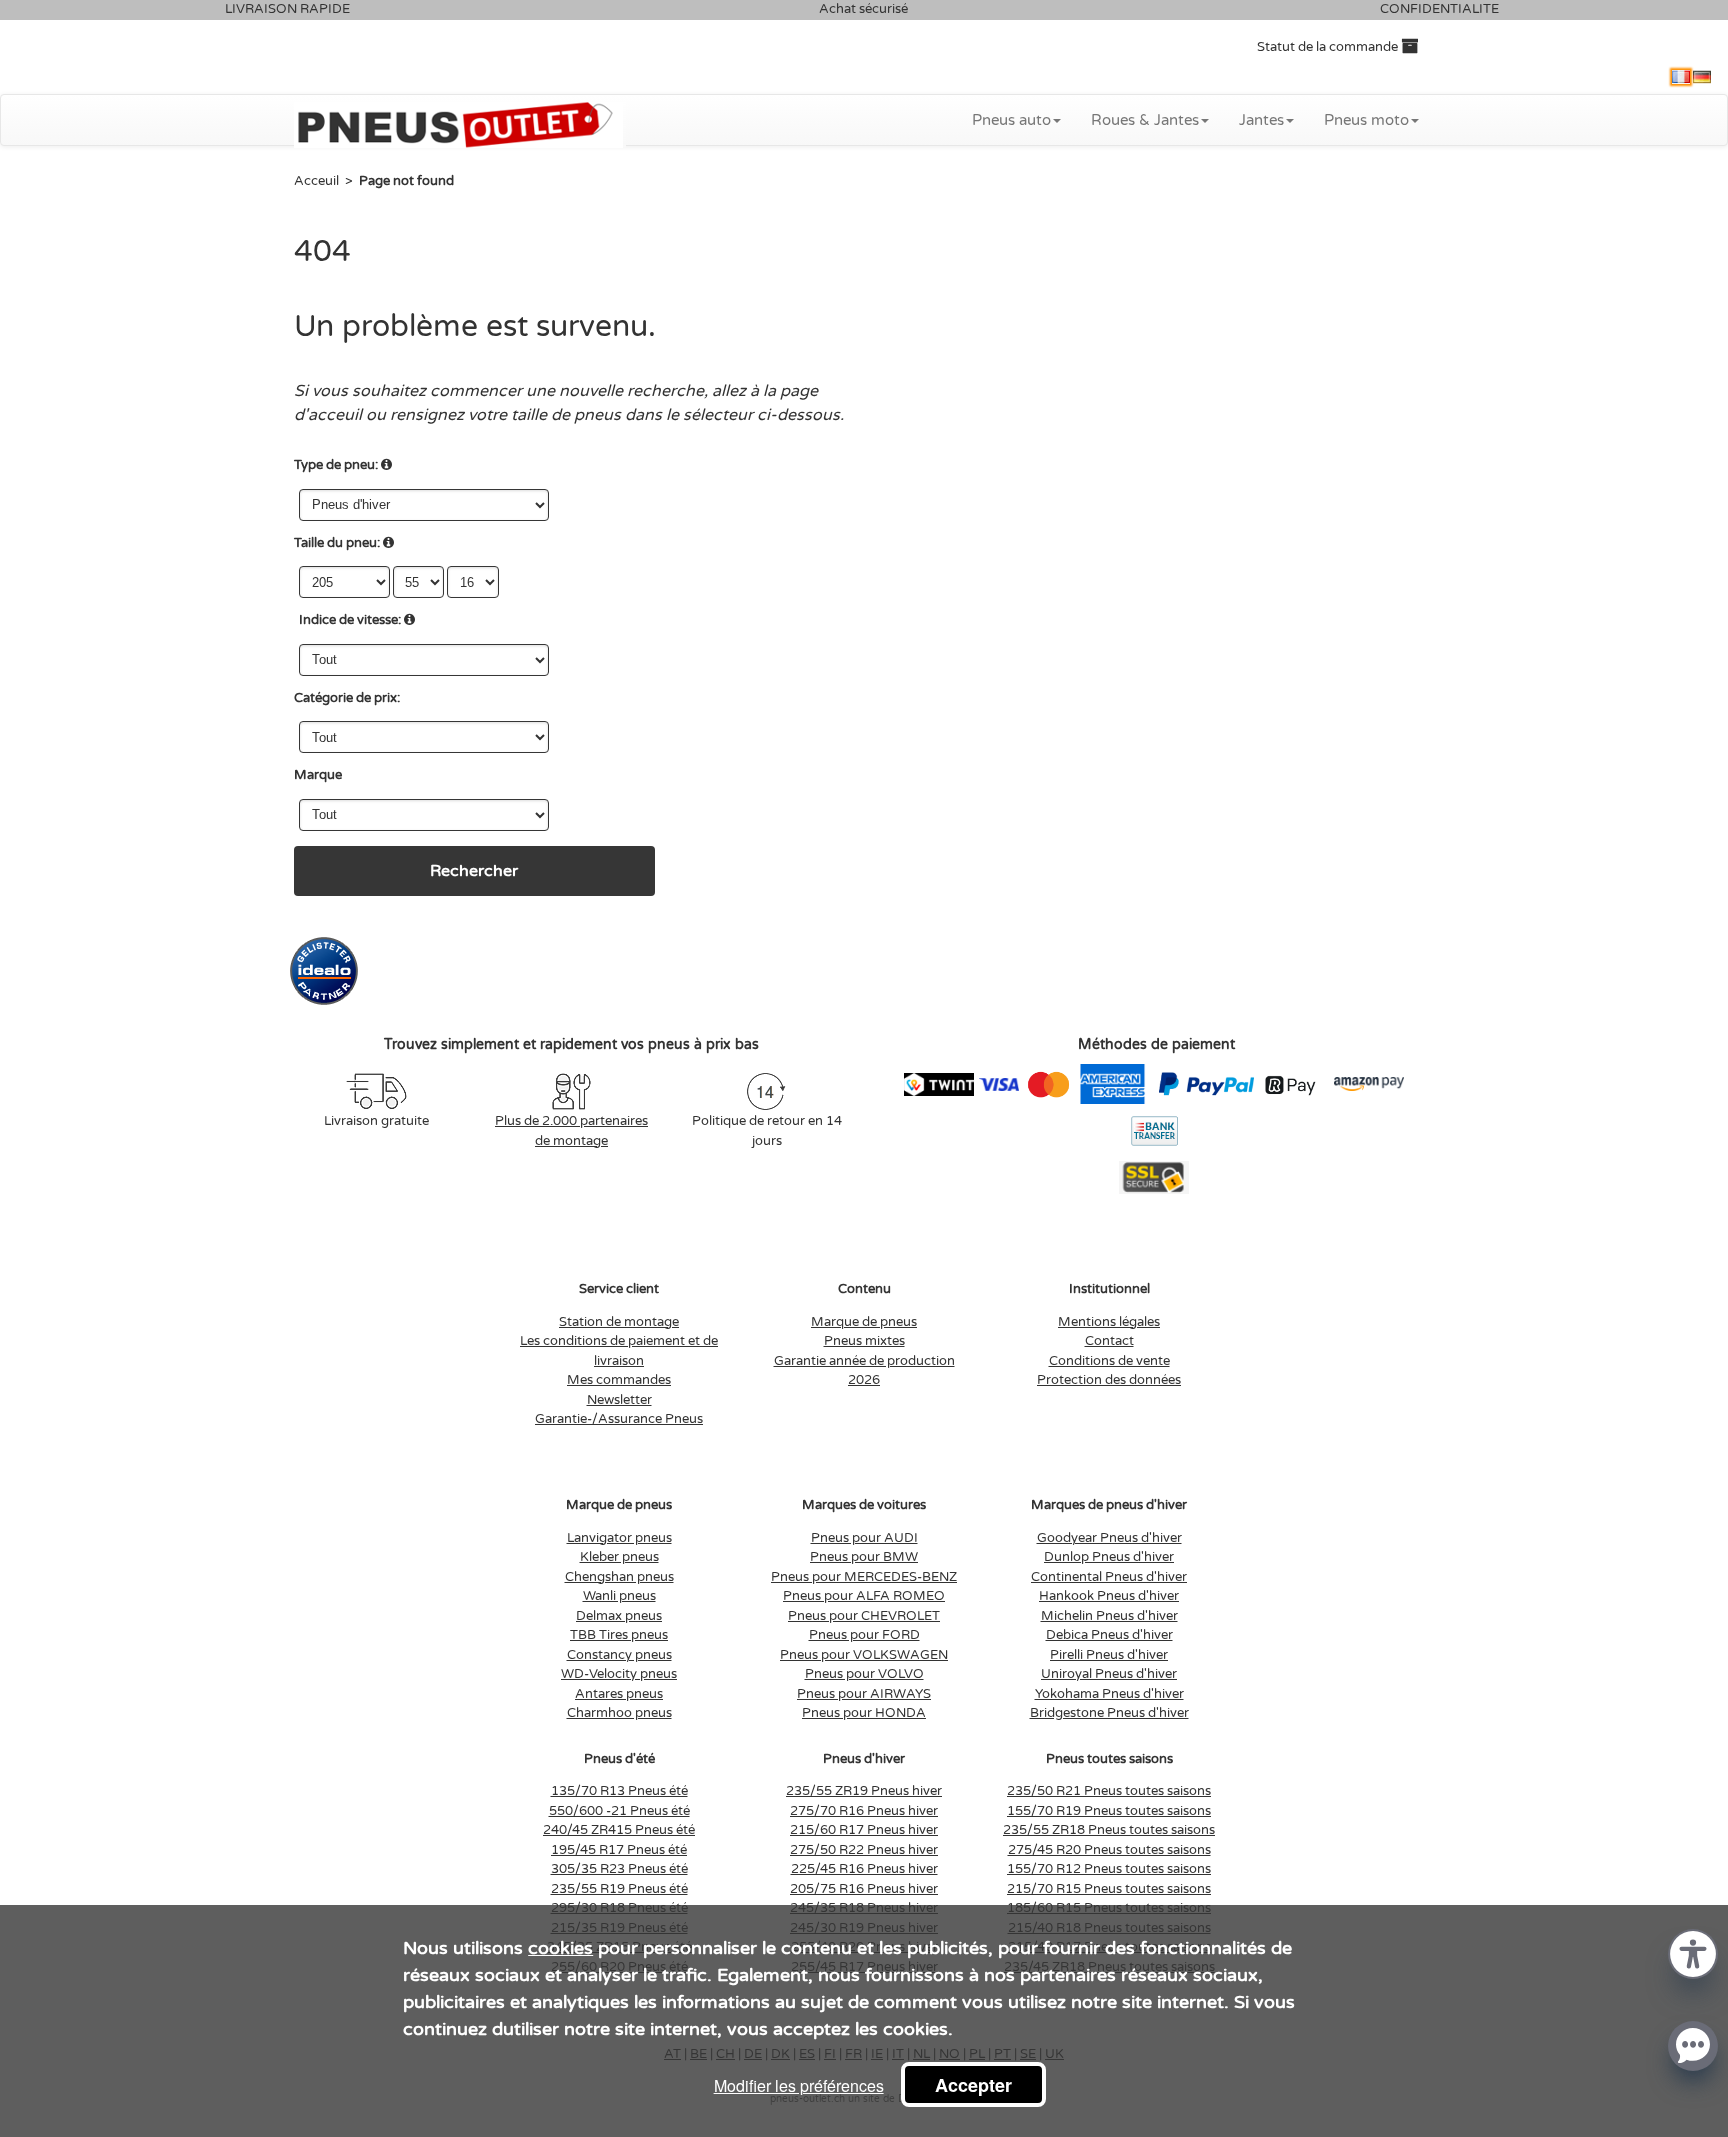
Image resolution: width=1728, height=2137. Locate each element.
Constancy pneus (619, 1655)
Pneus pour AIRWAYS (864, 1694)
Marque (318, 775)
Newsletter (619, 1400)
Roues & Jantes (1145, 120)
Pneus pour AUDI (864, 1538)
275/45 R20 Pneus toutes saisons (1109, 1850)
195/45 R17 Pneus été (619, 1850)
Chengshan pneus (619, 1577)
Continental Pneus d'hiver (1109, 1577)
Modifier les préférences (799, 2085)
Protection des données (1109, 1380)
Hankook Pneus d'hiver (1109, 1596)
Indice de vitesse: (350, 620)
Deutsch (1702, 77)
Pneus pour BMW (864, 1557)
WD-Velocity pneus (619, 1674)
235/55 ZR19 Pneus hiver (864, 1791)
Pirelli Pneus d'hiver (1109, 1655)
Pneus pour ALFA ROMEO (864, 1596)
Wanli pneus (619, 1596)
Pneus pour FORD (864, 1635)
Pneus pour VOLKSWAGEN (864, 1655)
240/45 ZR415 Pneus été (619, 1830)
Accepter (973, 2085)
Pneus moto (1366, 120)
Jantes (1261, 120)
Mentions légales (1109, 1322)
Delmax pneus (619, 1616)
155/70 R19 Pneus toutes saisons (1109, 1811)
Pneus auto (1011, 120)
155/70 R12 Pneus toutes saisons (1109, 1869)
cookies (560, 1948)
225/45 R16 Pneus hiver (864, 1869)
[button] (1693, 1952)
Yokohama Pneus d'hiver (1109, 1694)
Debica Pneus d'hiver (1109, 1635)
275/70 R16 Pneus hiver (864, 1811)
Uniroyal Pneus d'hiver (1109, 1674)
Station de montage (619, 1322)
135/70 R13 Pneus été (619, 1791)
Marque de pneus (864, 1322)
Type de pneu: (336, 465)
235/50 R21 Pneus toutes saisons (1109, 1791)
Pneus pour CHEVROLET (864, 1616)
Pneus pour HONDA (864, 1713)
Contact (1109, 1341)
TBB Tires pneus (619, 1635)
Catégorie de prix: (347, 698)
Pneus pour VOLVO (864, 1674)
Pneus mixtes (864, 1341)
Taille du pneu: (337, 543)
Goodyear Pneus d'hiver (1109, 1538)
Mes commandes (619, 1380)
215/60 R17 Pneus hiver (864, 1830)
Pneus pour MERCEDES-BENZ (864, 1577)
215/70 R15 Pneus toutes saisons (1109, 1889)
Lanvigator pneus (619, 1538)
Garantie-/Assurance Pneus (619, 1419)
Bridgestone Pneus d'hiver (1109, 1713)
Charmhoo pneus (619, 1713)
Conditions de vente (1109, 1361)
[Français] (1681, 77)
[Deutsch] (1702, 77)
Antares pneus (619, 1694)
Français (1681, 77)
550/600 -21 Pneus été (619, 1811)
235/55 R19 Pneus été (619, 1889)
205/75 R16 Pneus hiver (864, 1889)
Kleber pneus (619, 1557)
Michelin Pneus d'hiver (1109, 1616)
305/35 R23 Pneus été (619, 1869)
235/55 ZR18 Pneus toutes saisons (1109, 1830)
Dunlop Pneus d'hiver (1109, 1557)
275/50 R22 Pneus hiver (864, 1850)
